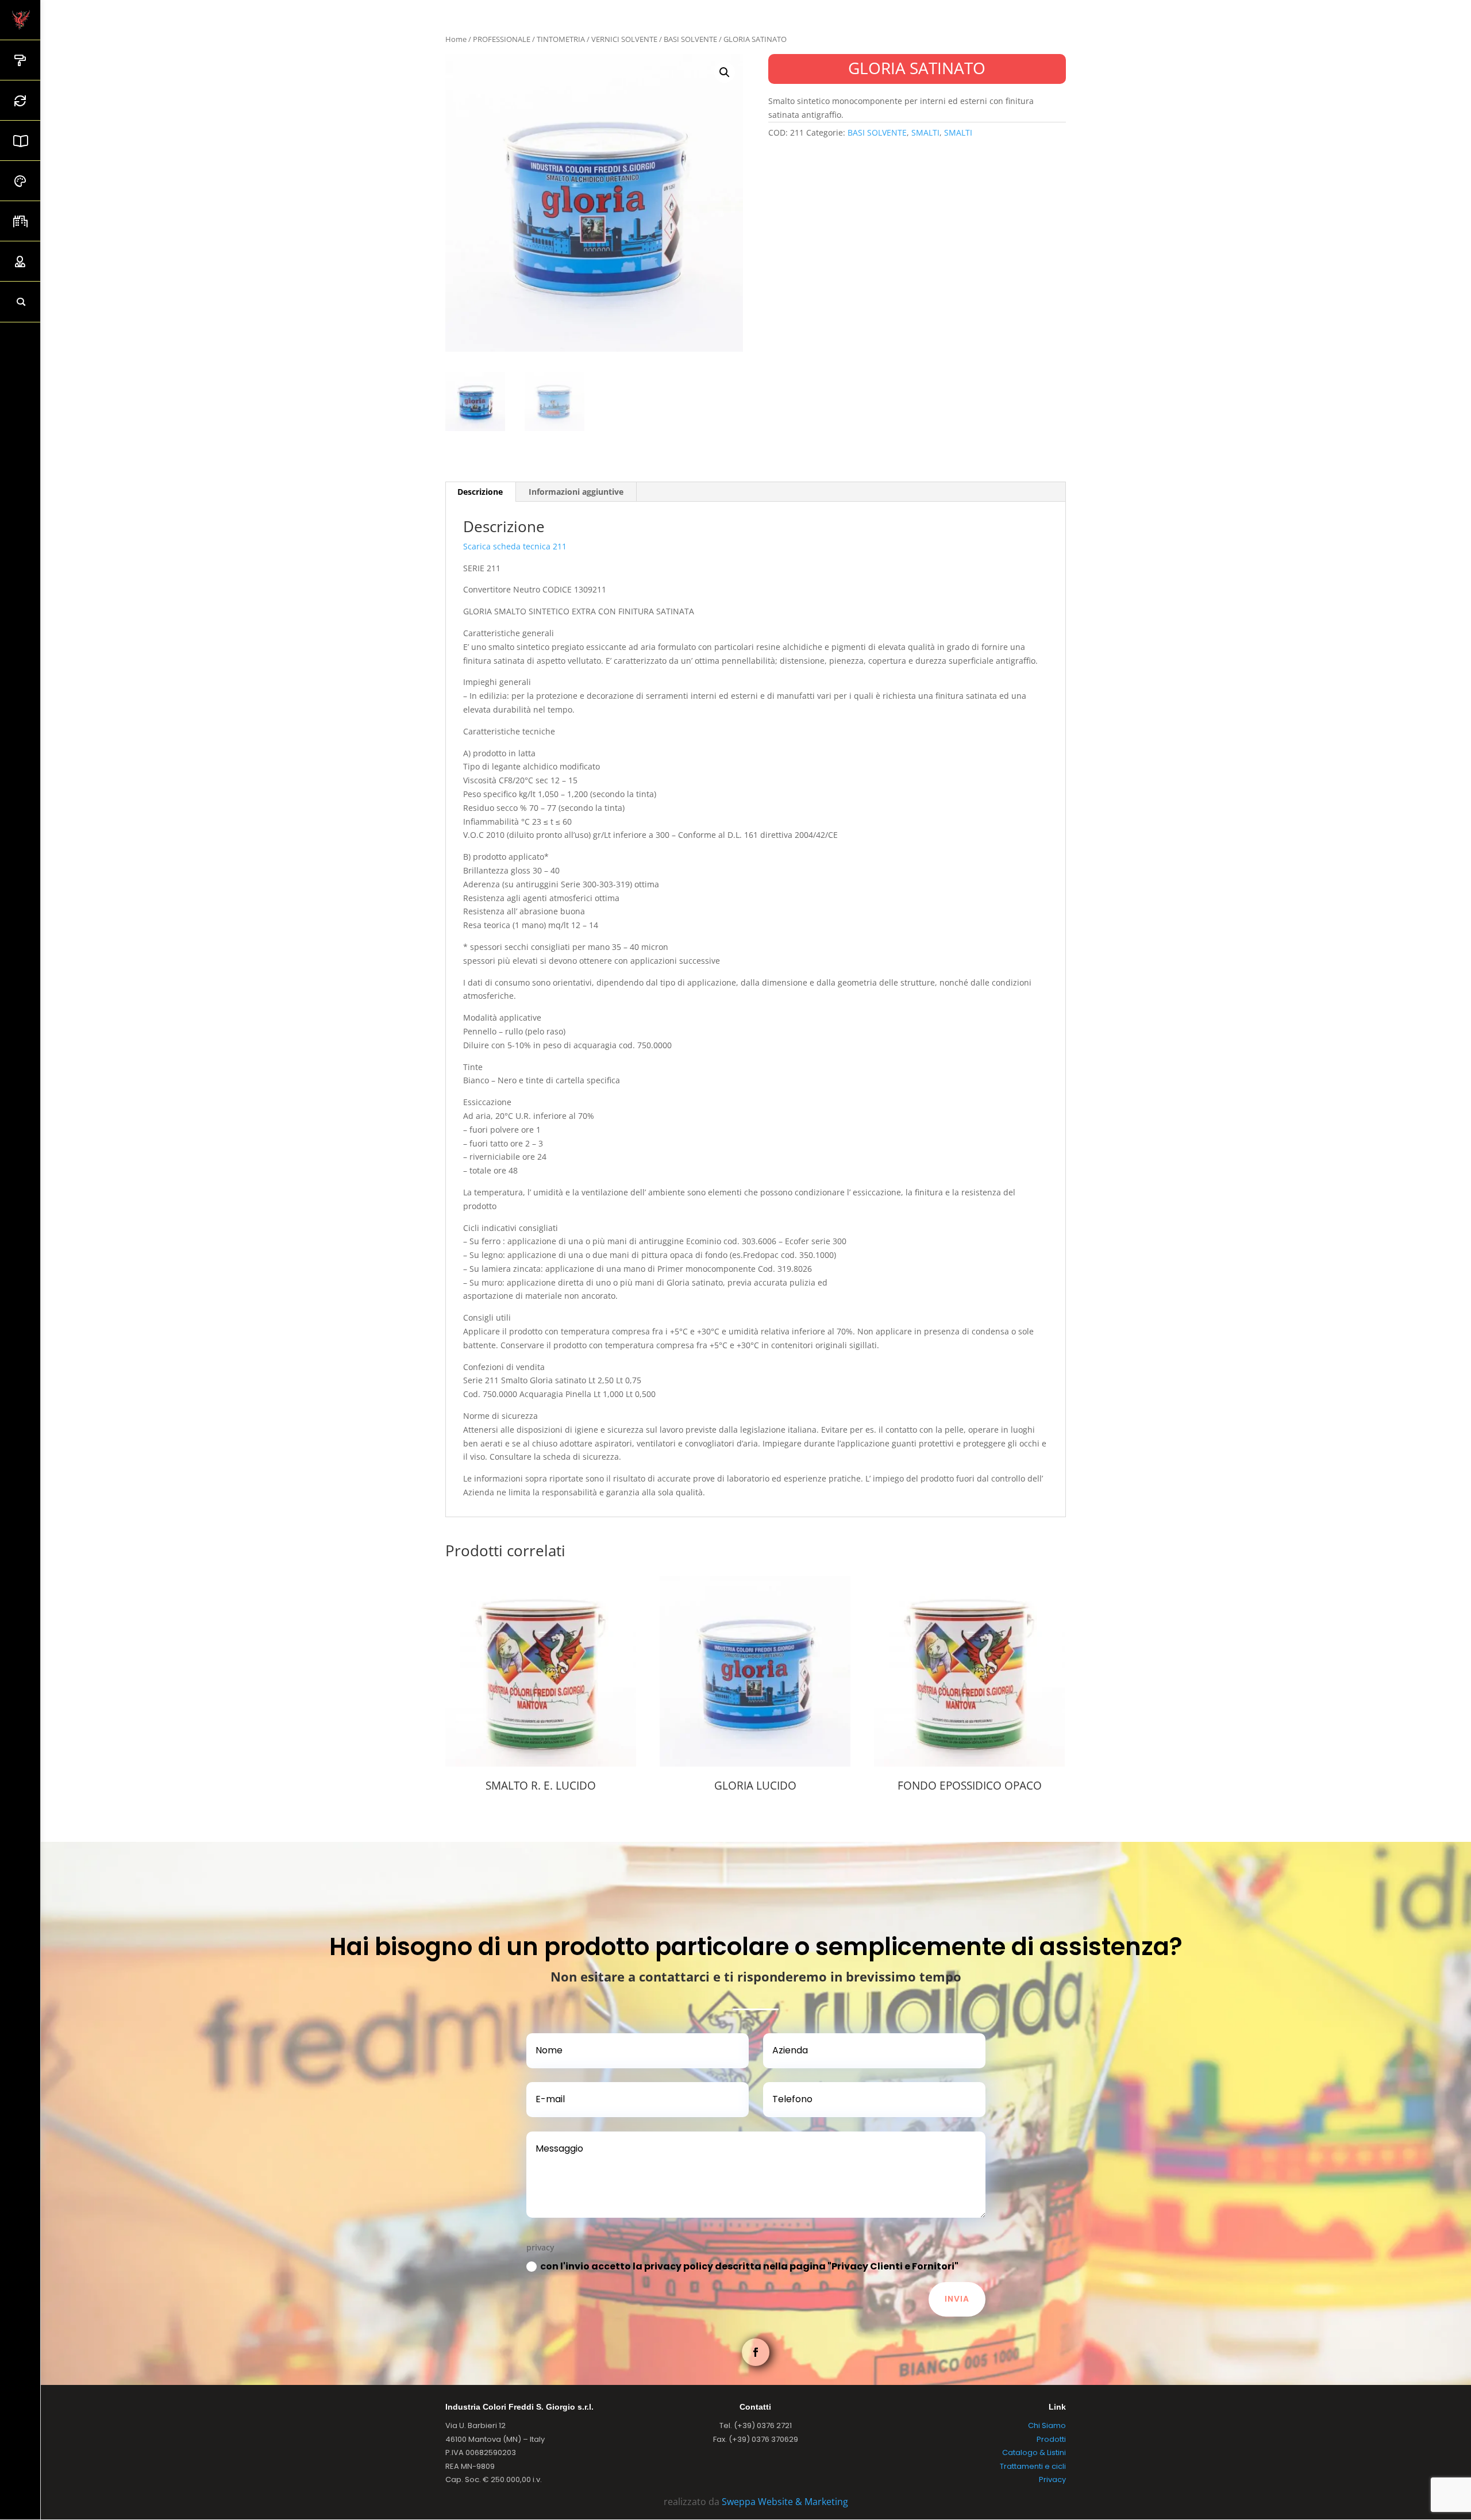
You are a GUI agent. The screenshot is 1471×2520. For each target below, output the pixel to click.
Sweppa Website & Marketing (785, 2502)
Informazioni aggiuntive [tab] (576, 492)
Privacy (1052, 2479)
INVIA (957, 2299)
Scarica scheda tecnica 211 (515, 546)
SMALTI (925, 132)
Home (456, 39)
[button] (725, 72)
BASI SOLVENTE (690, 39)
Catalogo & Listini (1034, 2452)
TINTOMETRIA (561, 39)
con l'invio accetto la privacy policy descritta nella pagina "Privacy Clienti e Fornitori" (749, 2266)
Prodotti (1051, 2439)
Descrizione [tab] (480, 492)
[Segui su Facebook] (756, 2352)
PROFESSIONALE (502, 39)
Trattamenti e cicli (1033, 2466)
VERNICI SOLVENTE (624, 39)
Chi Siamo (1047, 2425)
